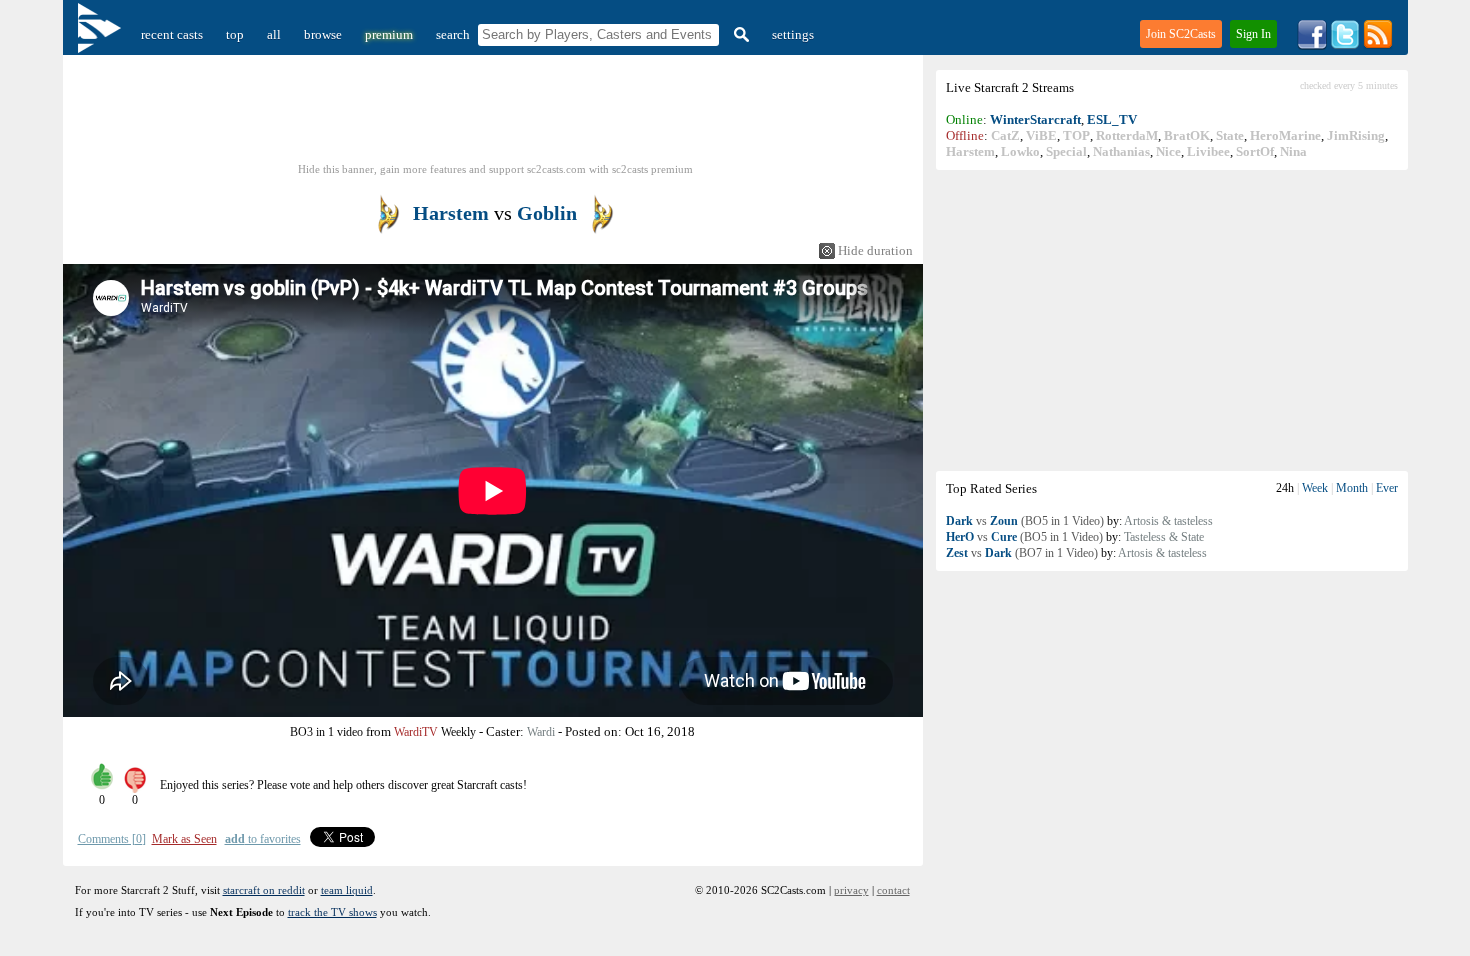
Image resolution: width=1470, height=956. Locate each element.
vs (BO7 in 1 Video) (1022, 553)
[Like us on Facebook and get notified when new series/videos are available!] (1312, 45)
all (274, 34)
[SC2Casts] (102, 34)
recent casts (172, 34)
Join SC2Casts (1181, 34)
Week (1315, 488)
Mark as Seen (184, 839)
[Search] (739, 34)
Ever (1387, 488)
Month (1352, 488)
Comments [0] (112, 839)
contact (893, 890)
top (235, 34)
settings (793, 34)
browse (323, 34)
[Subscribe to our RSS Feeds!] (1378, 45)
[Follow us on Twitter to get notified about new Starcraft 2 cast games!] (1345, 45)
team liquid (347, 890)
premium (389, 34)
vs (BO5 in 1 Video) (1025, 521)
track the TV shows (332, 912)
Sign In (1253, 34)
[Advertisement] (1172, 320)
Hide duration (875, 250)
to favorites (263, 839)
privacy (851, 890)
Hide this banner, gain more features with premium (495, 169)
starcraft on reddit (264, 890)
